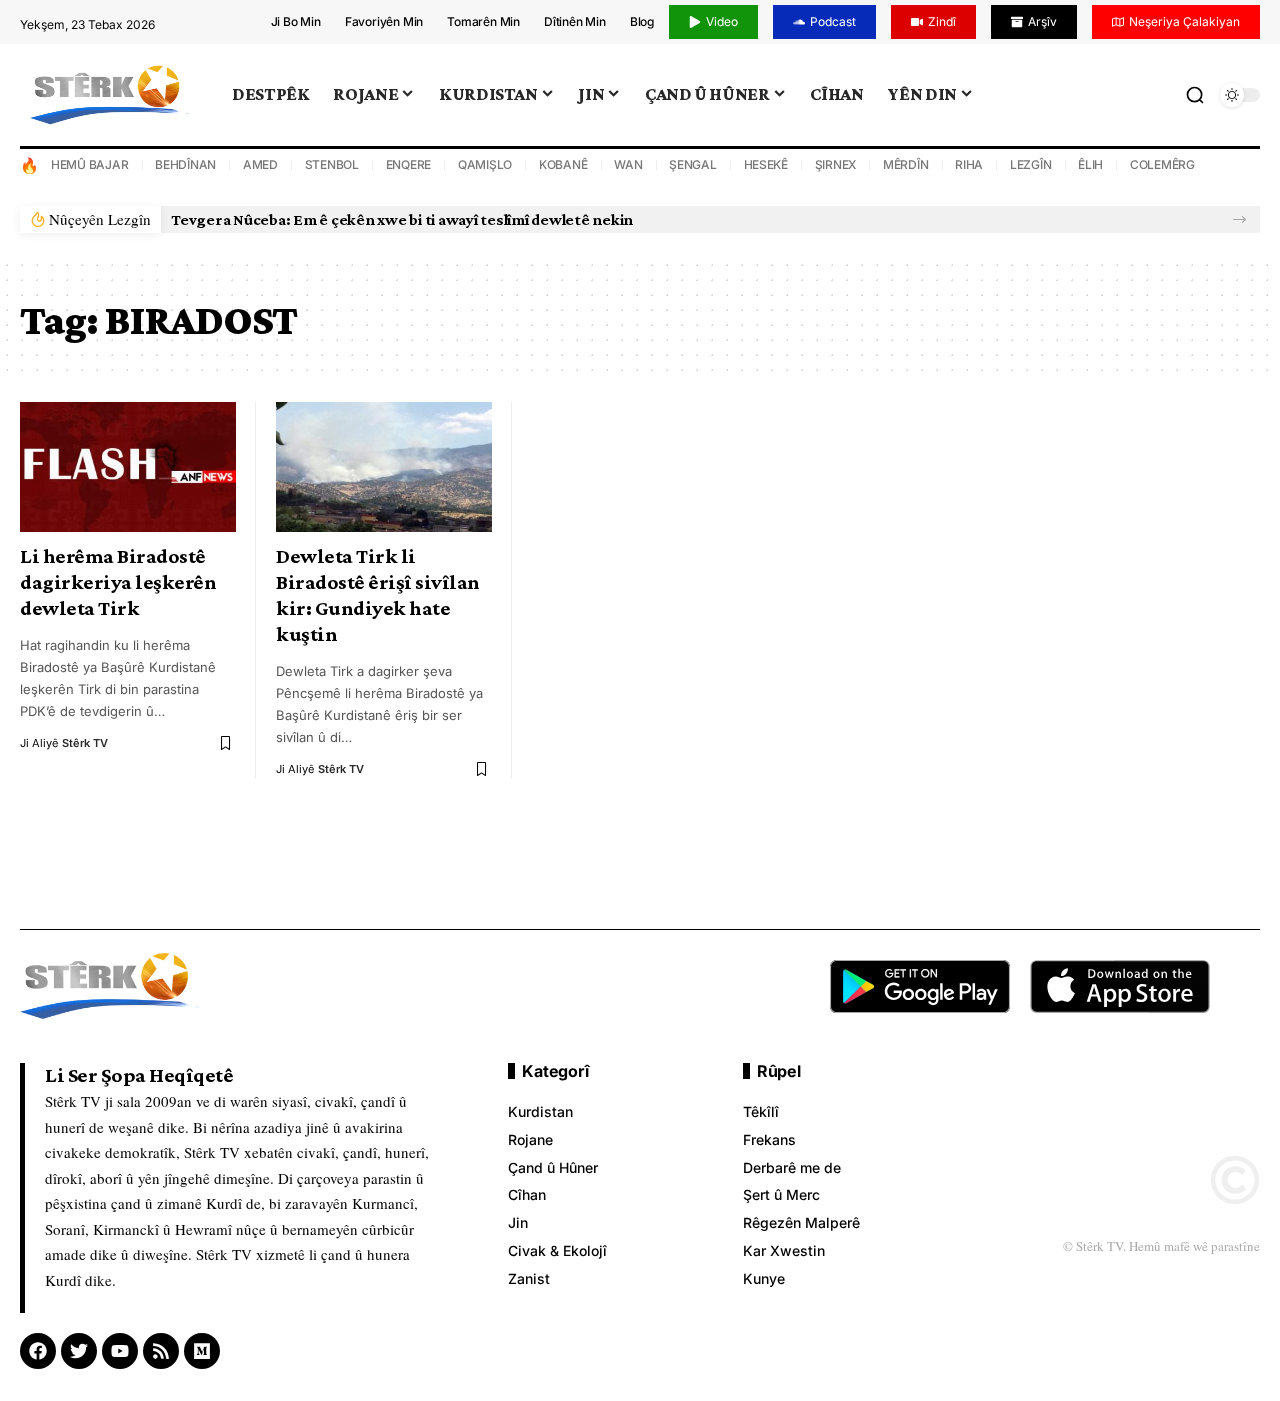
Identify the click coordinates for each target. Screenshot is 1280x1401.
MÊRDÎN (906, 164)
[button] (1239, 219)
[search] (1195, 95)
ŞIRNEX (836, 164)
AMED (260, 164)
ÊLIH (1090, 164)
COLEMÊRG (1162, 164)
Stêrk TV (85, 743)
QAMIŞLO (485, 164)
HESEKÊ (766, 164)
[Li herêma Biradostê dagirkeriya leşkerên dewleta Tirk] (128, 467)
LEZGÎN (1031, 164)
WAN (628, 164)
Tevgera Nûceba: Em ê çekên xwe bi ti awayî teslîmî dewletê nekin (402, 219)
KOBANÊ (563, 164)
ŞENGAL (693, 164)
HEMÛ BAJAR (90, 164)
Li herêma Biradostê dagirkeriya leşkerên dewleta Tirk (118, 582)
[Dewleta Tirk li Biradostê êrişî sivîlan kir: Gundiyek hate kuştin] (384, 467)
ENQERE (409, 164)
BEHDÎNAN (185, 164)
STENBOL (332, 164)
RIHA (969, 164)
